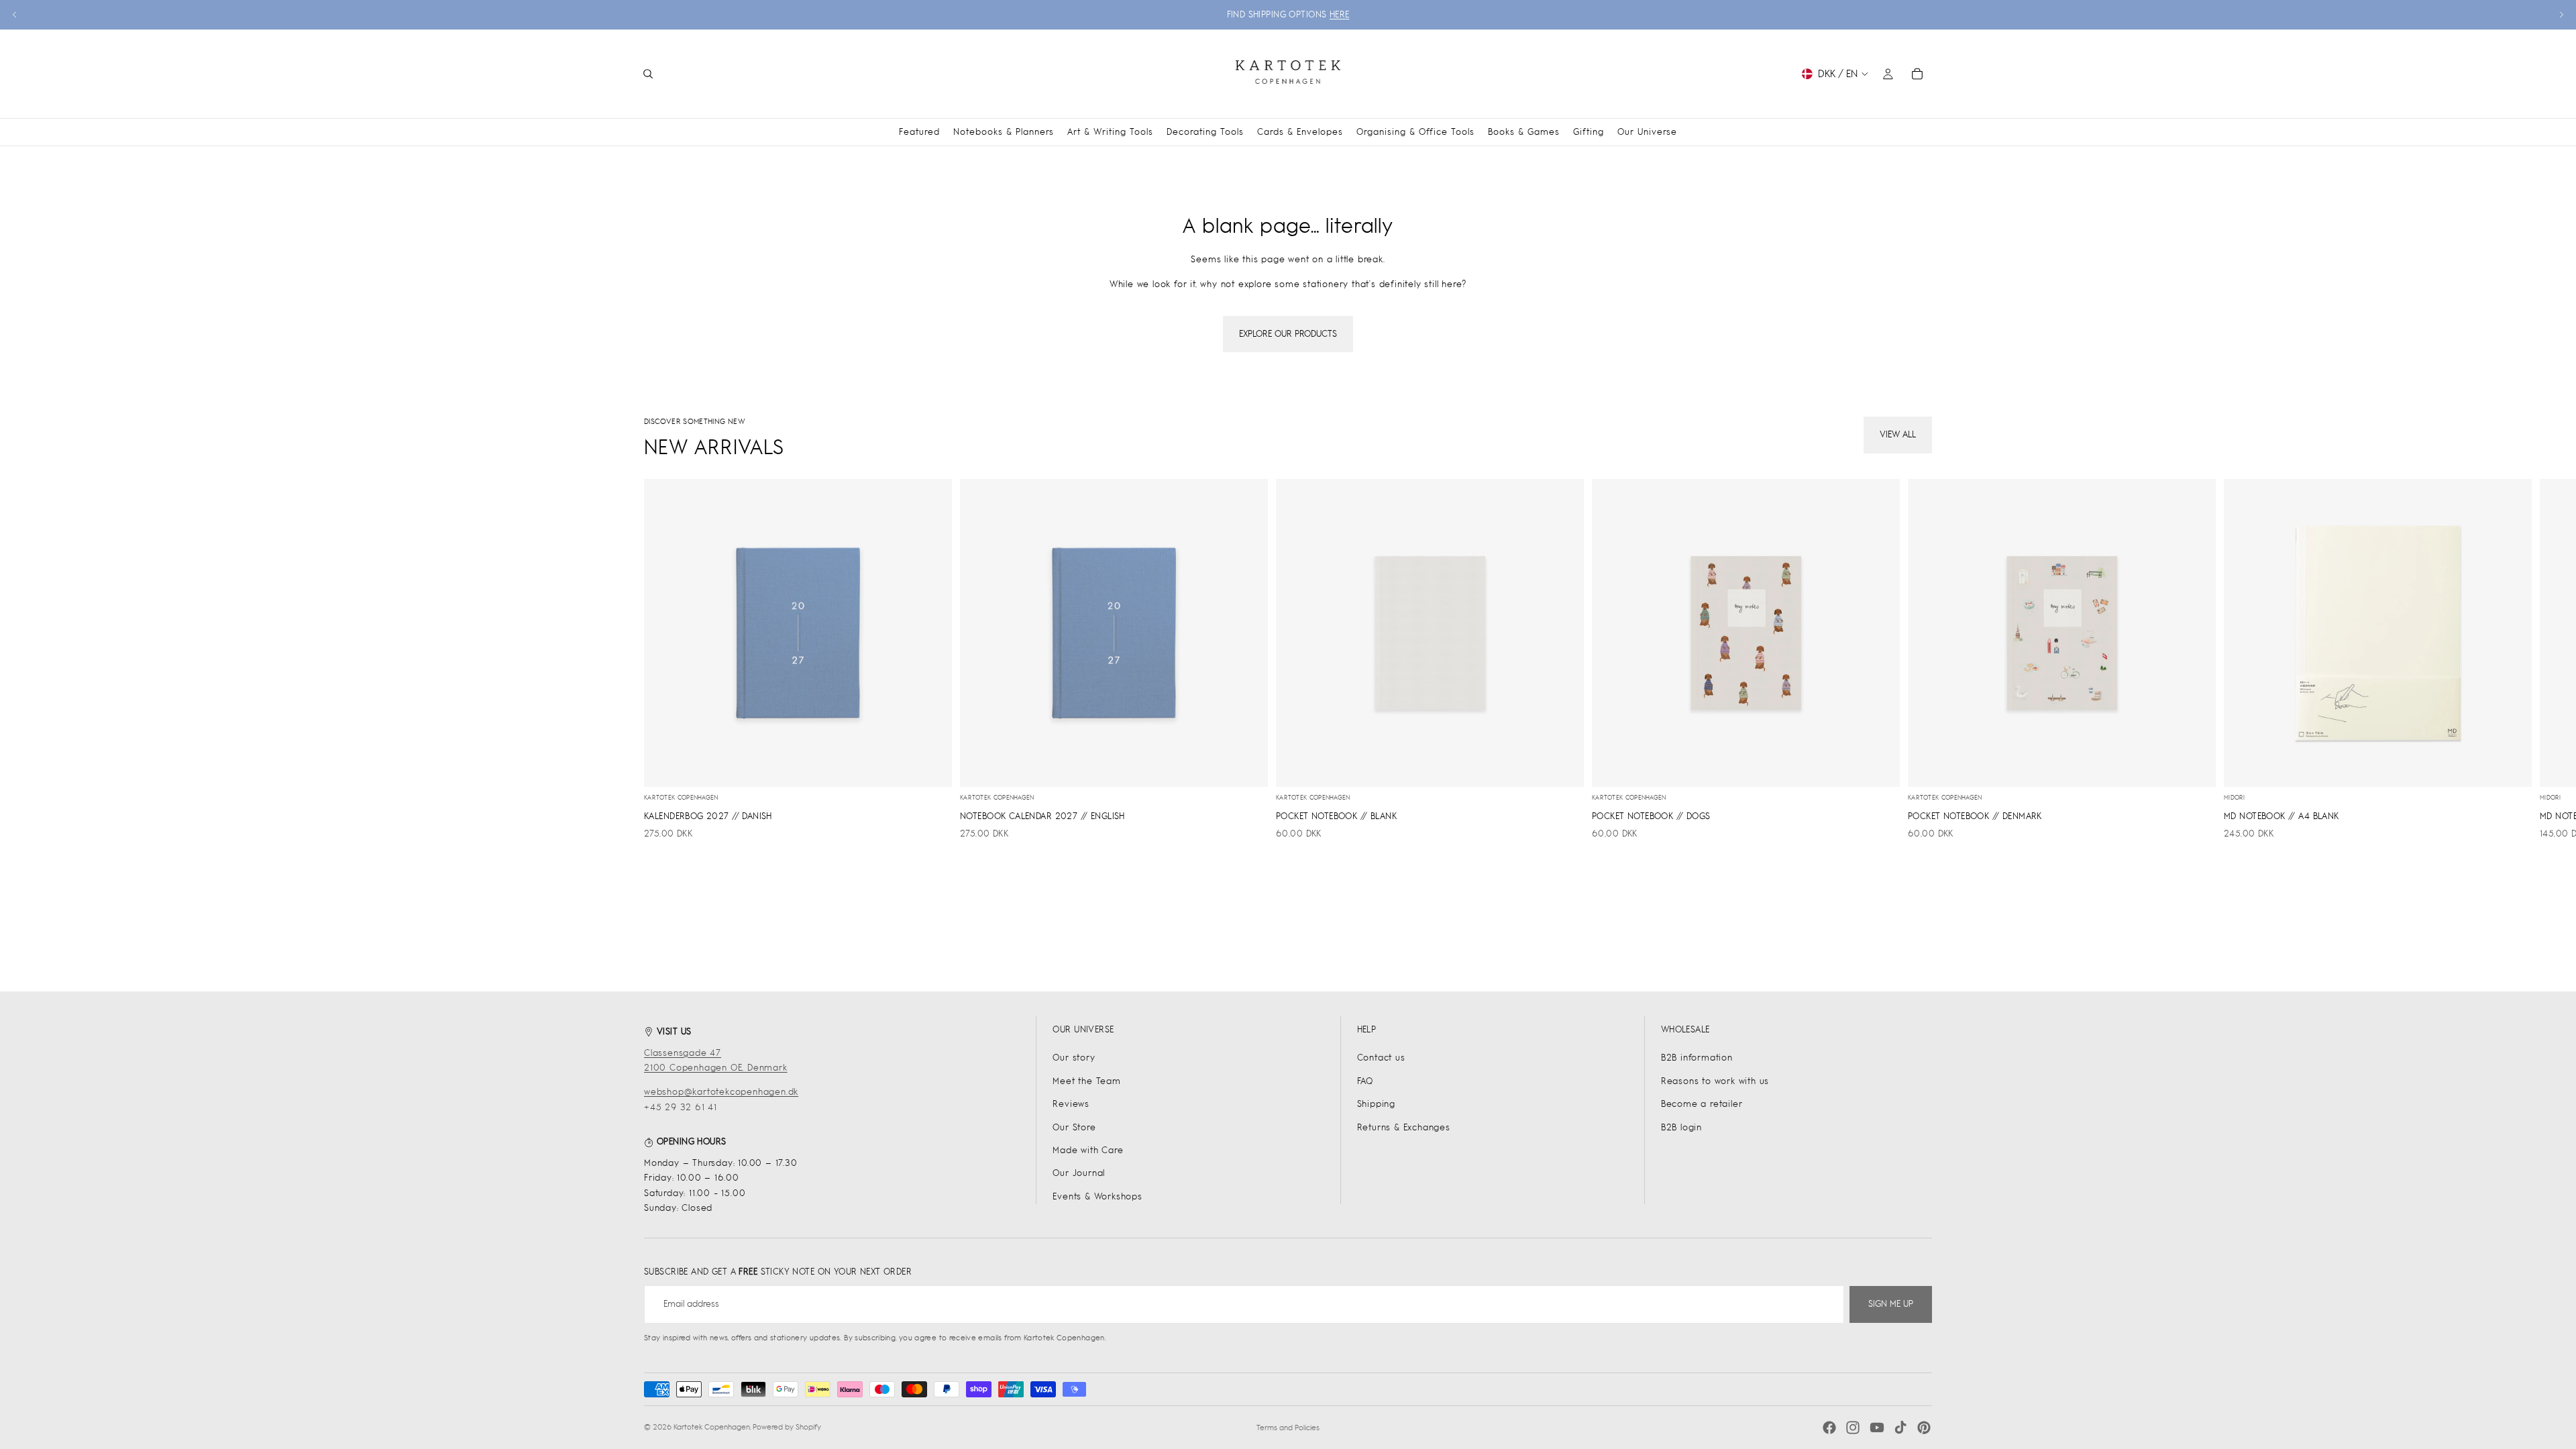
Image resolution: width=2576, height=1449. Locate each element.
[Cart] (1917, 74)
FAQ (1365, 1081)
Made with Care (1088, 1150)
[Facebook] (1829, 1428)
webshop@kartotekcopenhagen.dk (721, 1092)
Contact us (1381, 1058)
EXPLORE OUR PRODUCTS (1288, 334)
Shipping (1376, 1104)
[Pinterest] (1924, 1428)
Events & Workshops (1097, 1196)
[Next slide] (2561, 15)
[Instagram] (1853, 1428)
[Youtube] (1877, 1428)
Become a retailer (1702, 1104)
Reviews (1071, 1104)
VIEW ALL (1898, 434)
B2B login (1681, 1127)
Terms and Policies (1288, 1428)
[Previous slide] (15, 15)
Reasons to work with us (1715, 1081)
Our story (1074, 1058)
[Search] (648, 74)
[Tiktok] (1900, 1428)
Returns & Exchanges (1404, 1127)
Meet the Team (1086, 1081)
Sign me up (1891, 1304)
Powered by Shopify (787, 1427)
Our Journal (1079, 1173)
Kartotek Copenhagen (712, 1427)
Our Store (1074, 1127)
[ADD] (931, 766)
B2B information (1697, 1058)
